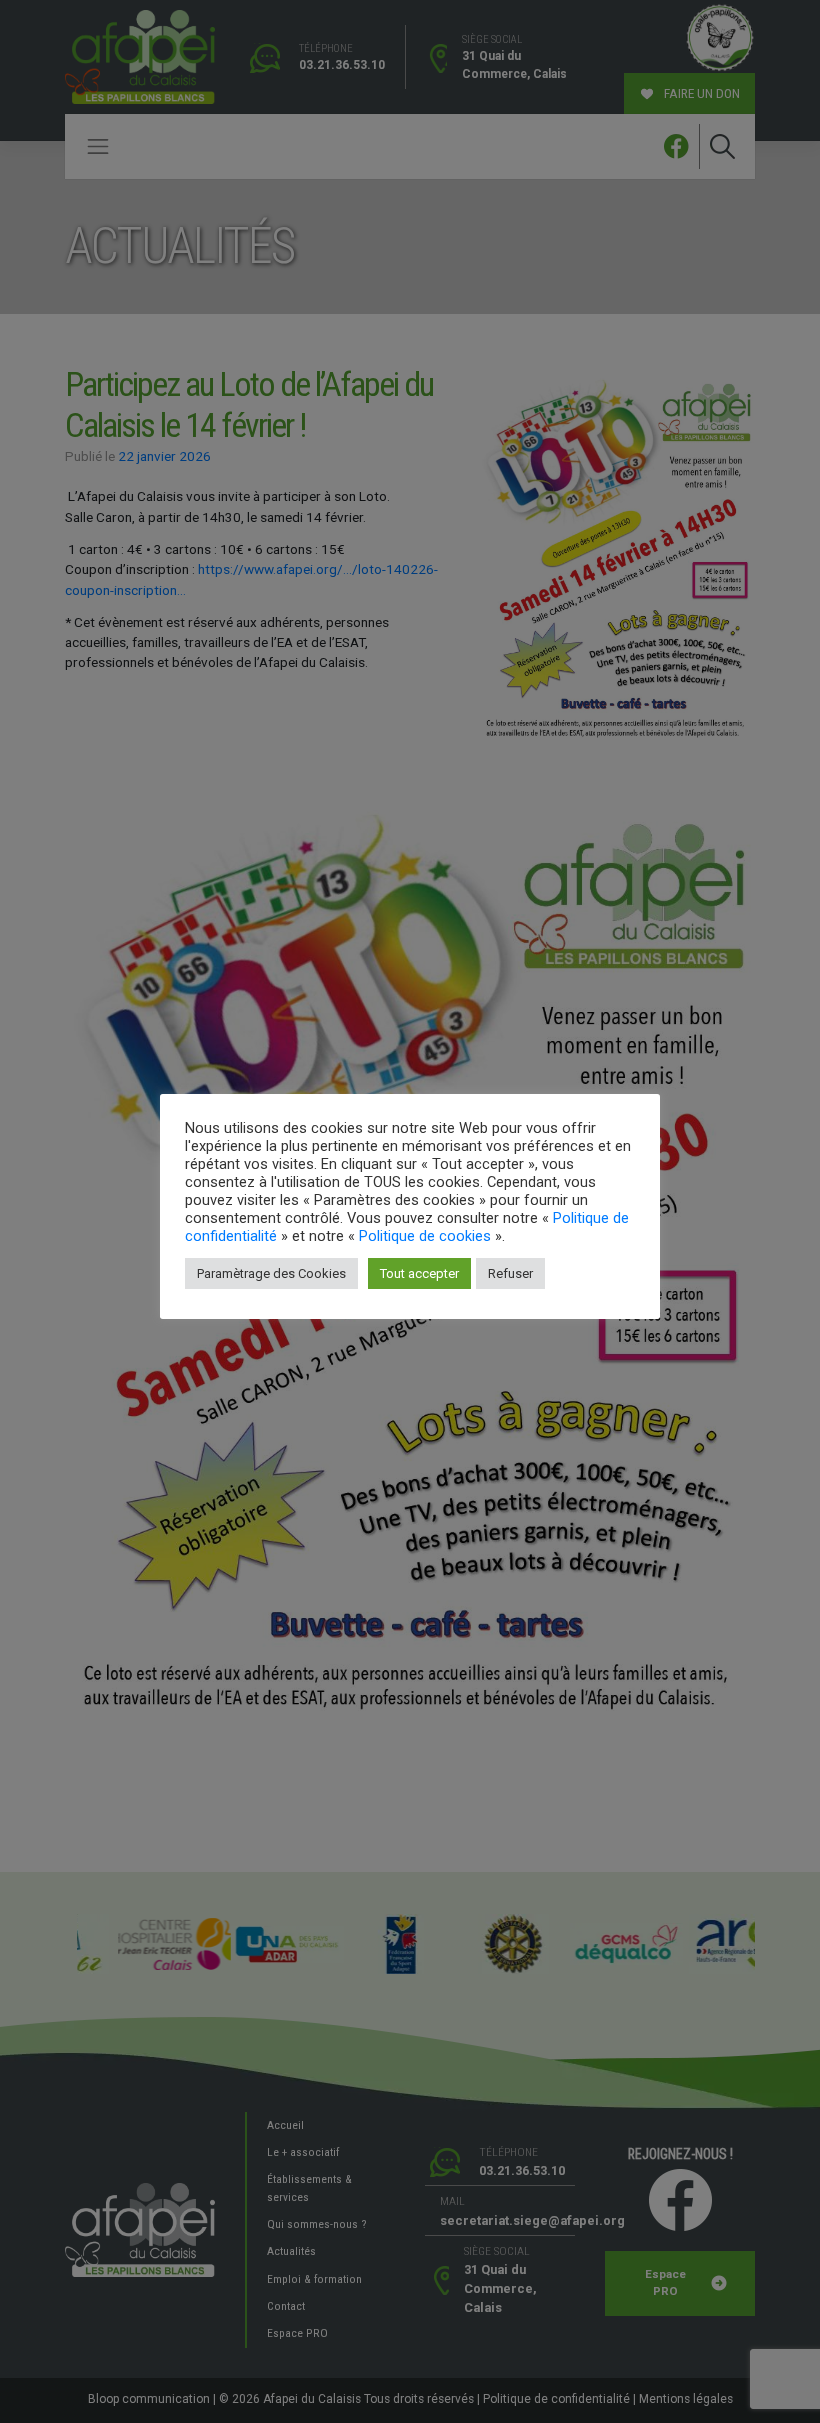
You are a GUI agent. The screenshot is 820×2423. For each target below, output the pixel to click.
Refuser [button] (510, 1273)
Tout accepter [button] (419, 1273)
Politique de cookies (425, 1236)
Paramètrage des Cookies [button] (271, 1273)
